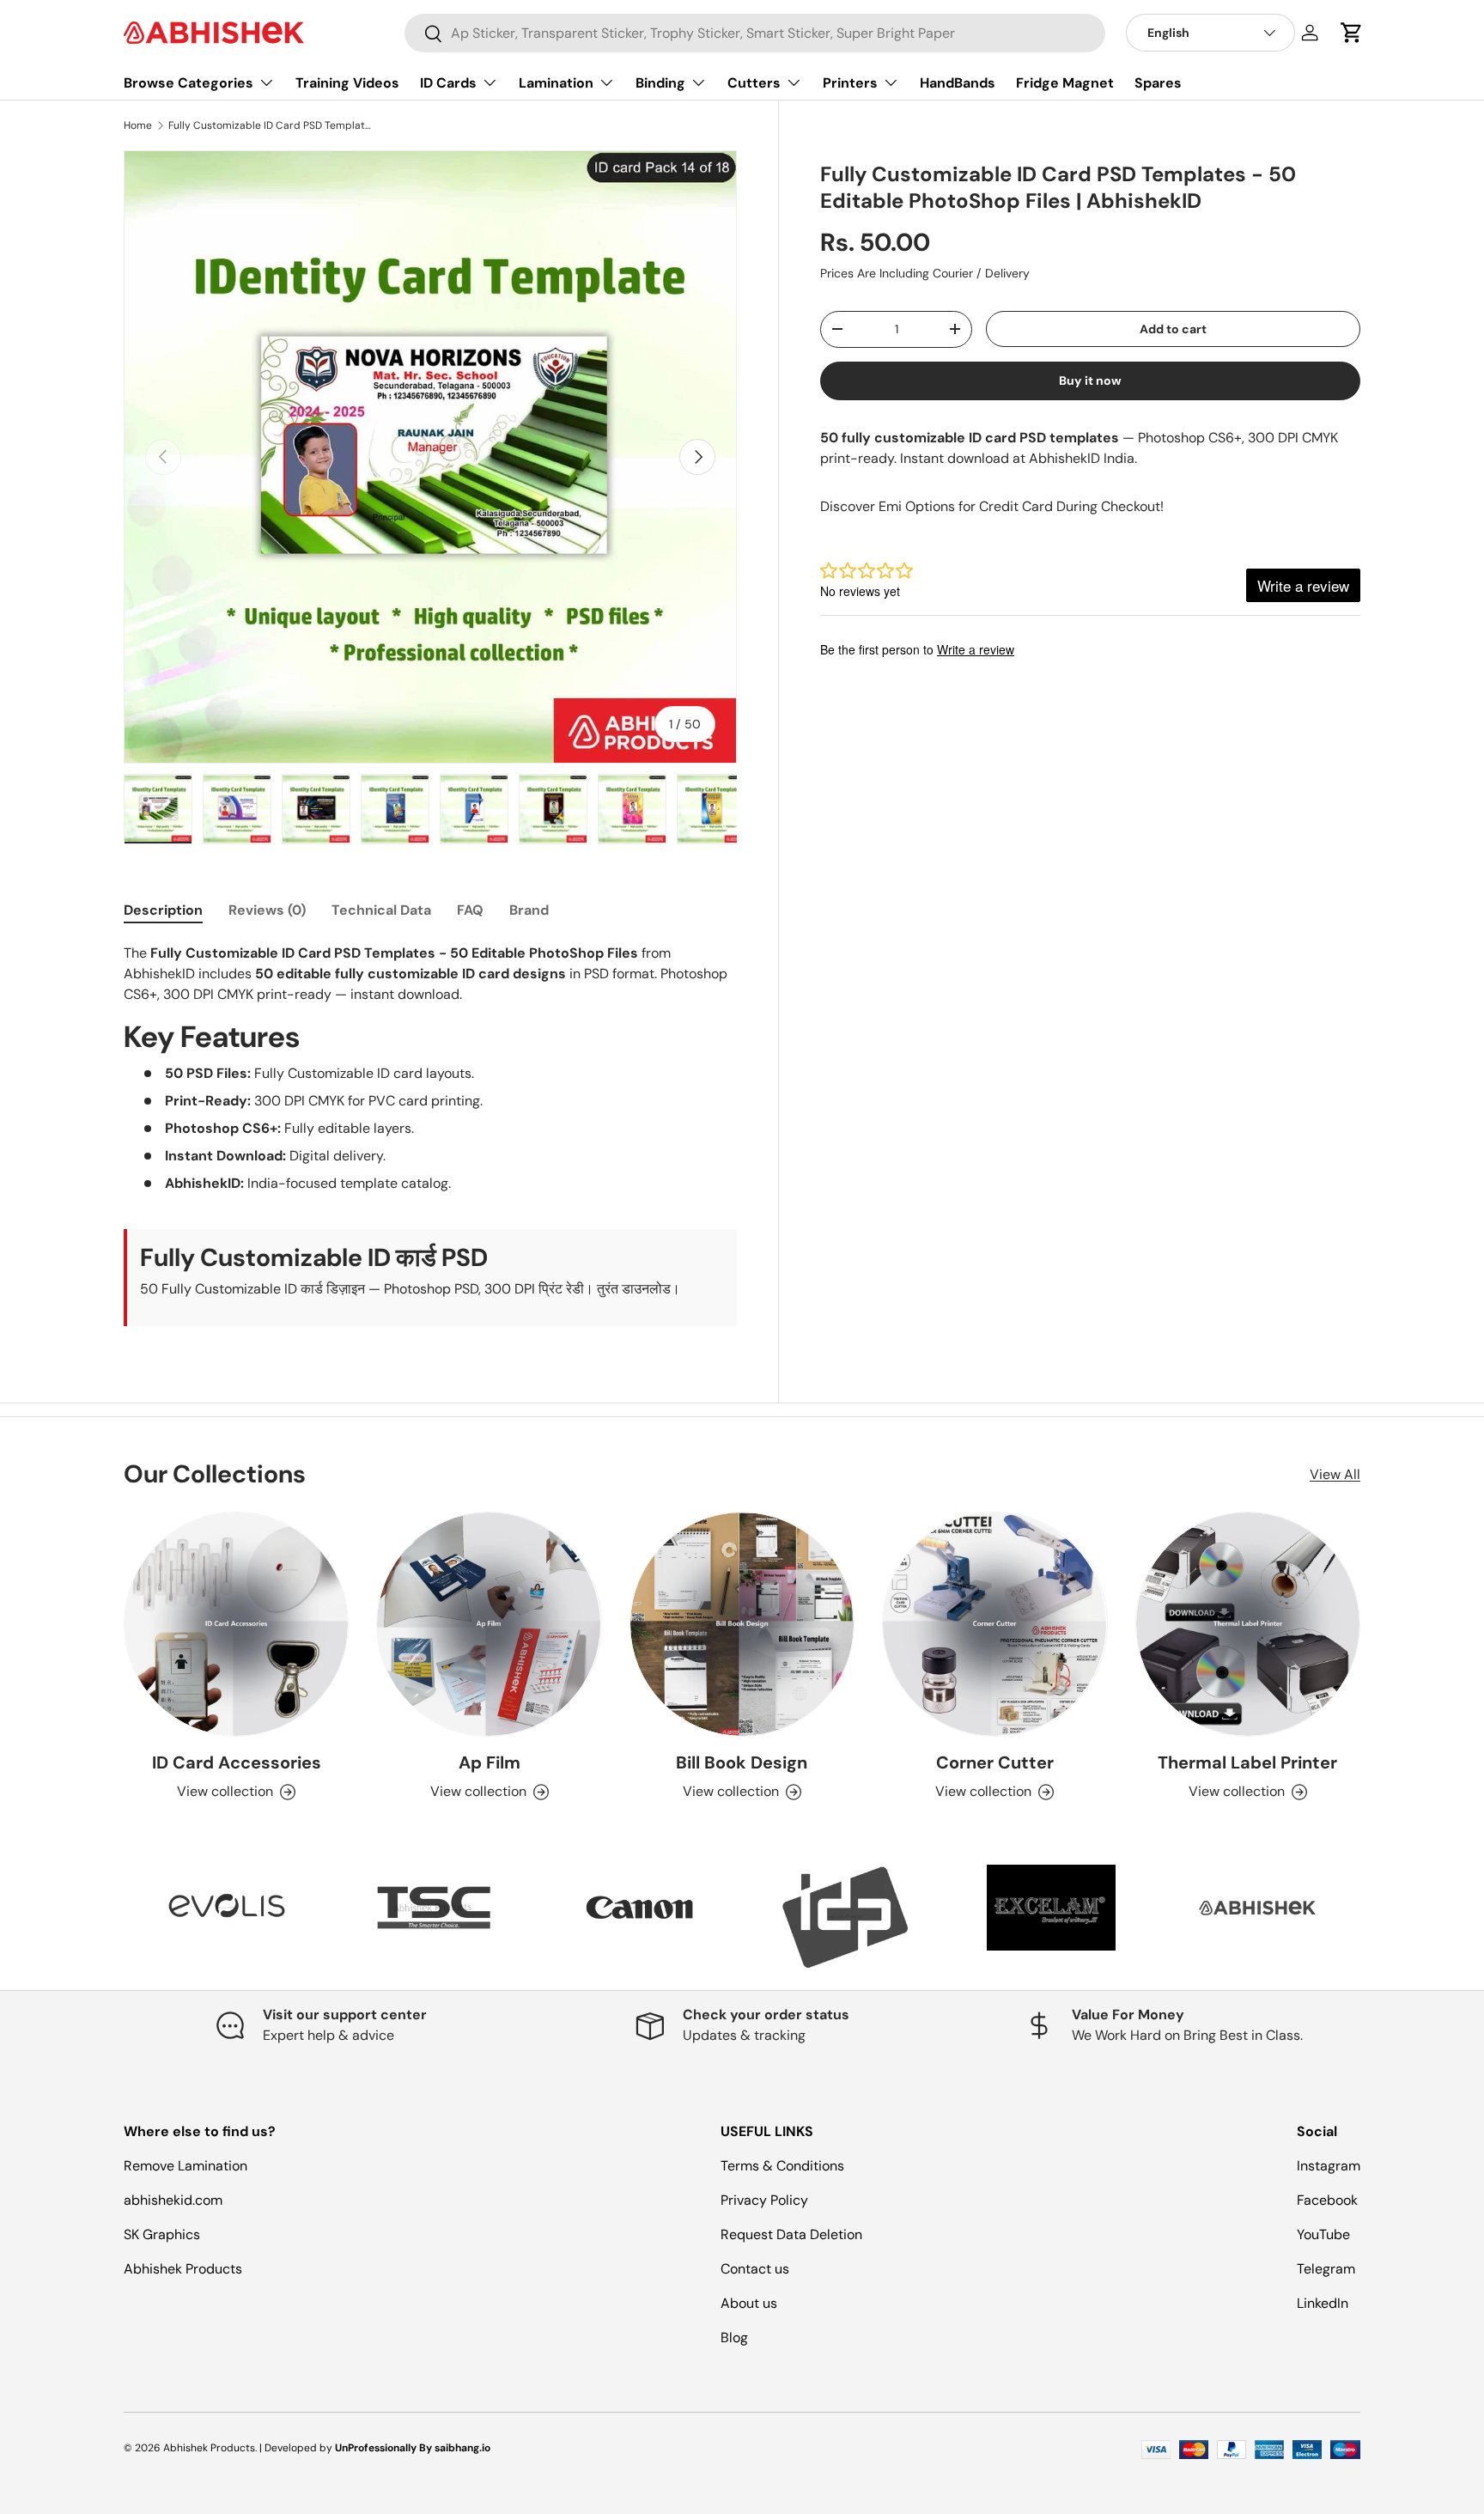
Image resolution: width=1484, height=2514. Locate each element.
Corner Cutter (995, 1762)
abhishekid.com (173, 2200)
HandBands (958, 83)
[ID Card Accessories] (236, 1624)
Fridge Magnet (1065, 83)
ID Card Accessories (237, 1762)
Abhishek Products (183, 2269)
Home (138, 125)
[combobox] (755, 33)
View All (1335, 1474)
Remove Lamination (185, 2166)
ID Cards (448, 83)
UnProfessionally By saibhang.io (413, 2448)
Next (1373, 1916)
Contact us (755, 2269)
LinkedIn (1323, 2303)
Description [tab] (163, 910)
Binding (660, 83)
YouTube (1323, 2234)
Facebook (1327, 2200)
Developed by (298, 2448)
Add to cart (1173, 329)
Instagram (1329, 2166)
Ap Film (490, 1762)
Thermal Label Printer (1247, 1762)
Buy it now (1090, 380)
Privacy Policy (764, 2200)
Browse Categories (189, 83)
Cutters (754, 83)
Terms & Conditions (782, 2166)
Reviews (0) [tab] (267, 910)
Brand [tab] (529, 910)
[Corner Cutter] (994, 1624)
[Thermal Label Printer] (1248, 1624)
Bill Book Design (742, 1762)
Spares (1158, 83)
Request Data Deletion (791, 2234)
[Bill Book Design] (742, 1624)
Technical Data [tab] (381, 910)
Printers (850, 83)
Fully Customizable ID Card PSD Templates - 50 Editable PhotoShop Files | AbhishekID (271, 125)
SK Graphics (162, 2234)
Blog (734, 2337)
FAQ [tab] (470, 910)
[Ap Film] (489, 1624)
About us (749, 2303)
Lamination (556, 83)
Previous (111, 1916)
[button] (1352, 33)
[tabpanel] (430, 1135)
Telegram (1326, 2269)
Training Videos (347, 83)
